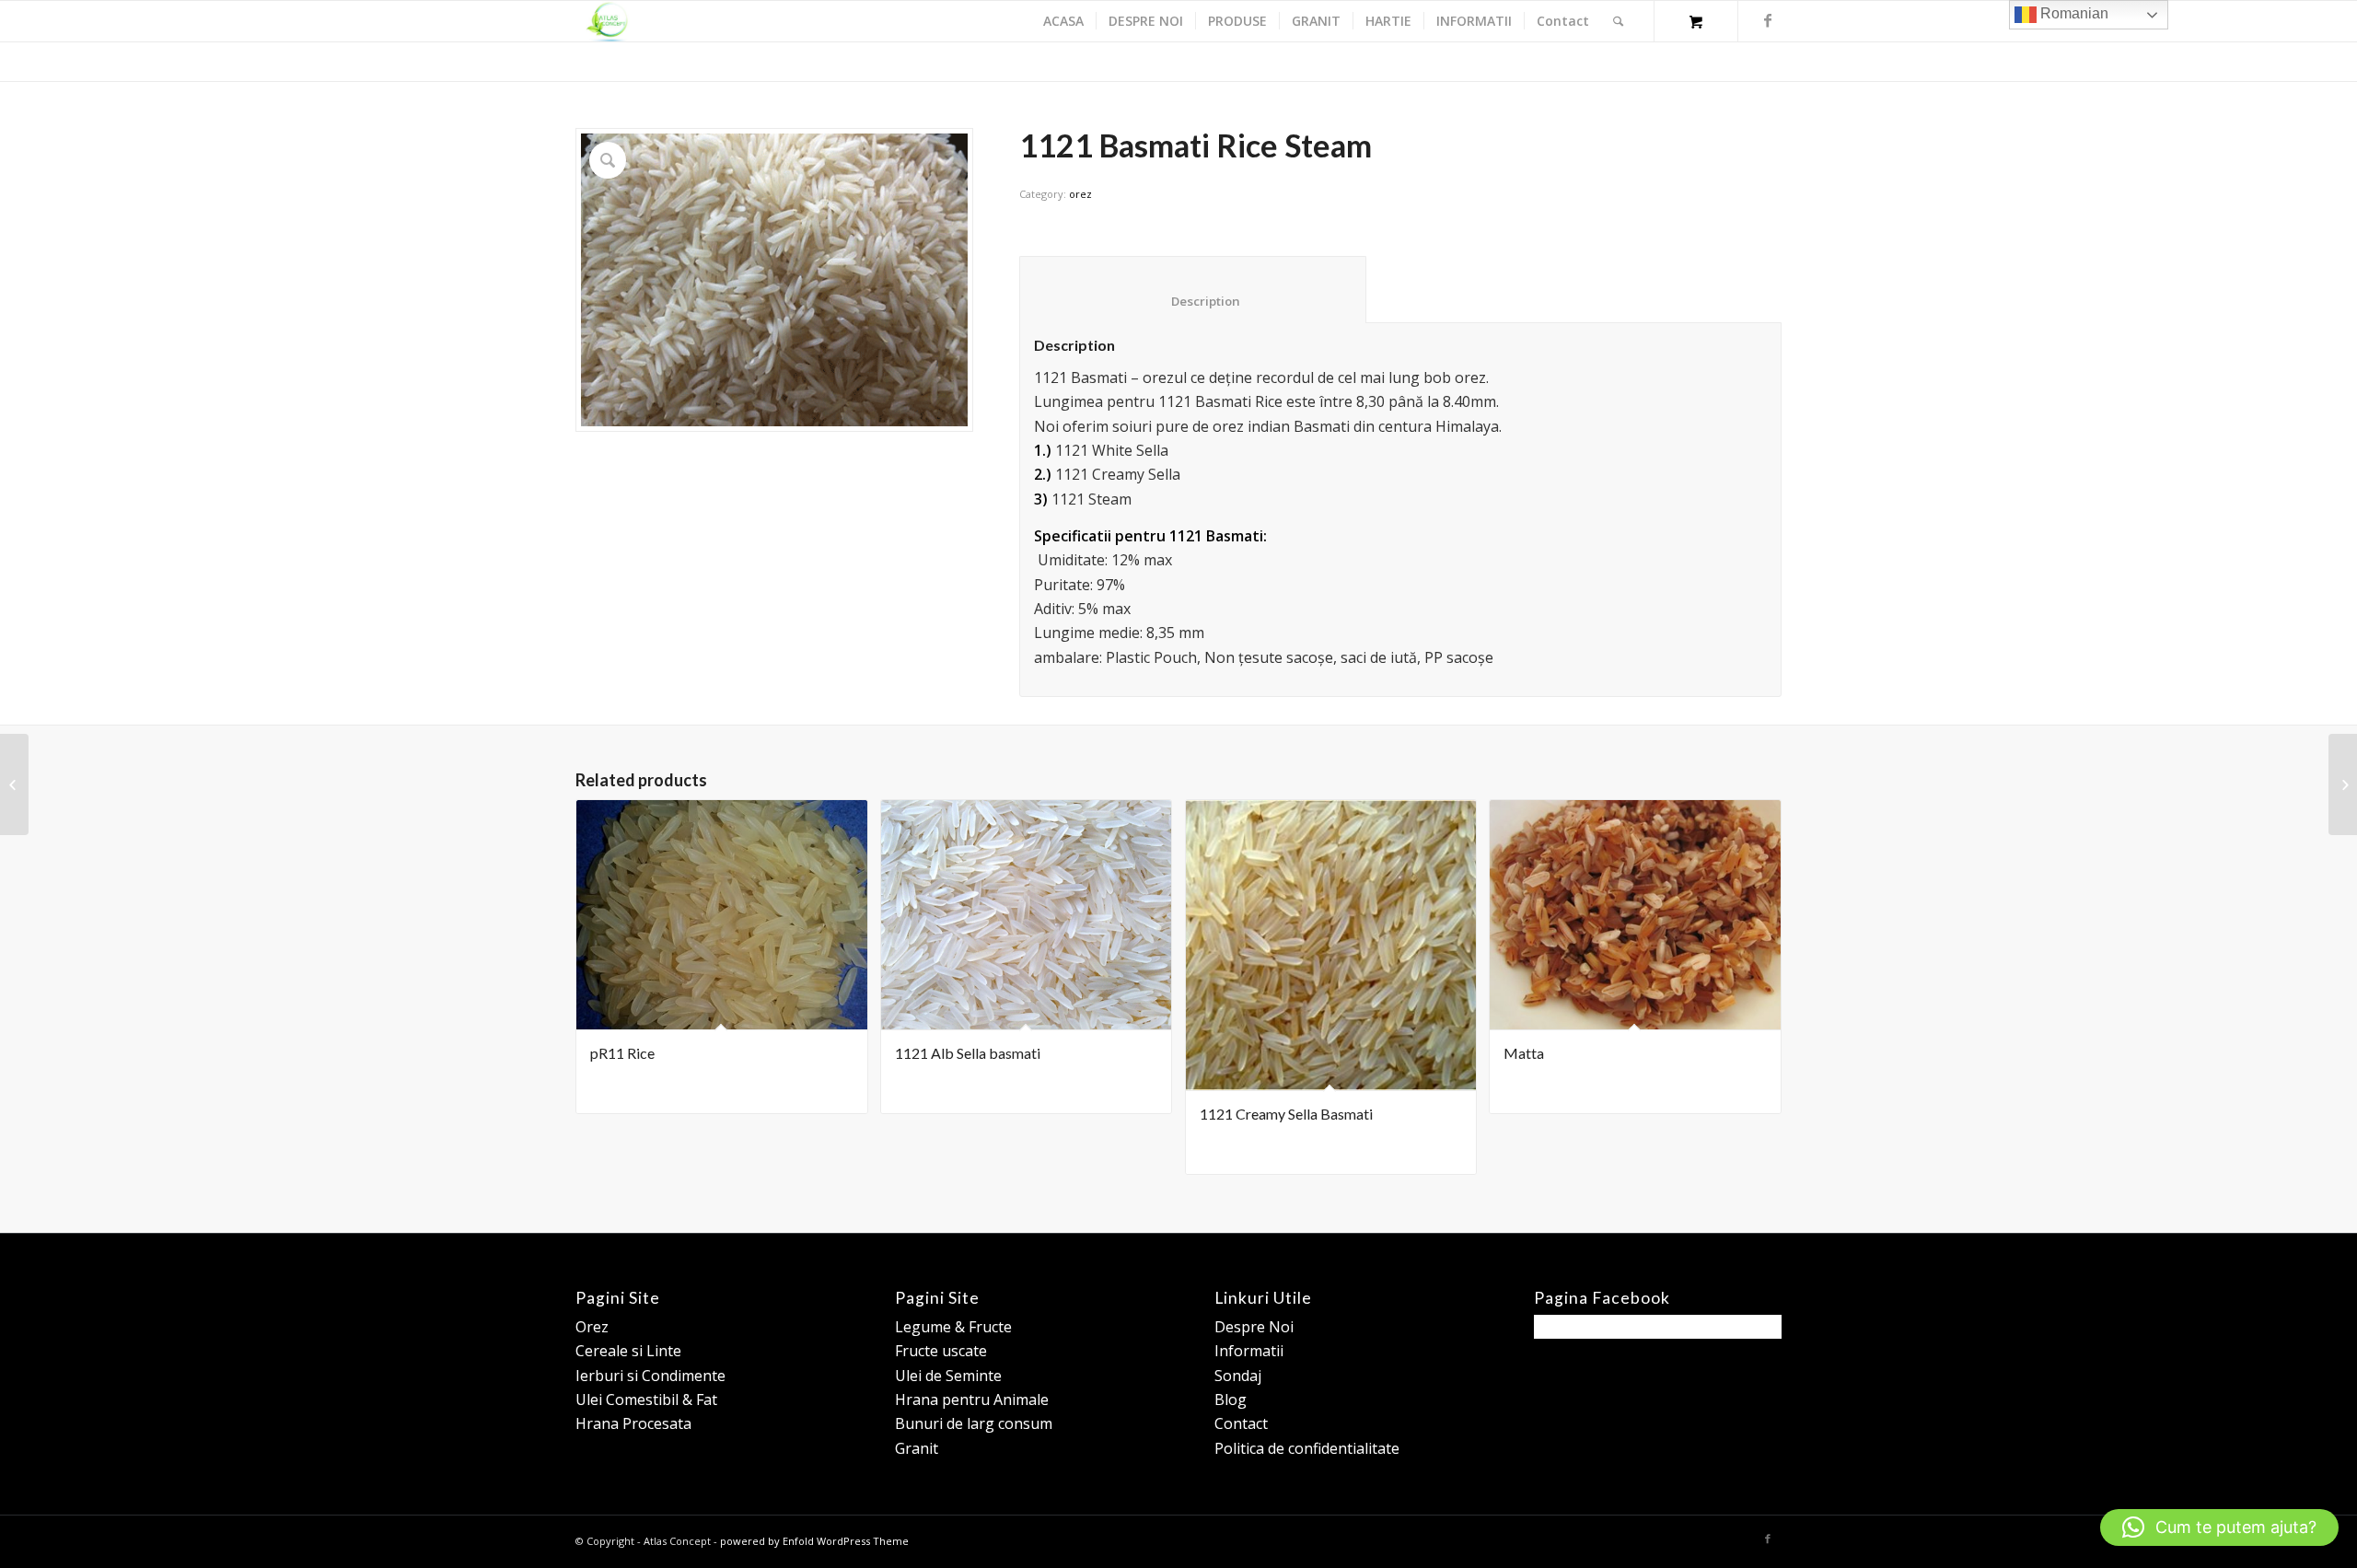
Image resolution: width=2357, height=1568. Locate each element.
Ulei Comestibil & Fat (646, 1400)
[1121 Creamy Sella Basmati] (14, 784)
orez (1080, 194)
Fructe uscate (941, 1351)
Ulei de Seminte (948, 1376)
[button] (2219, 1527)
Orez (592, 1327)
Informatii (1249, 1351)
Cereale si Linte (628, 1351)
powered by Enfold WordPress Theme (814, 1541)
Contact (1241, 1423)
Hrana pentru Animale (972, 1400)
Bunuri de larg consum (974, 1423)
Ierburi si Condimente (650, 1376)
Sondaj (1238, 1376)
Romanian (2073, 13)
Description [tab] (1193, 301)
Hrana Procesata (633, 1423)
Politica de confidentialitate (1307, 1448)
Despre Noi (1254, 1327)
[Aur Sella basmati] (2343, 784)
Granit (917, 1448)
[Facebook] (1768, 20)
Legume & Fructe (953, 1327)
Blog (1231, 1400)
